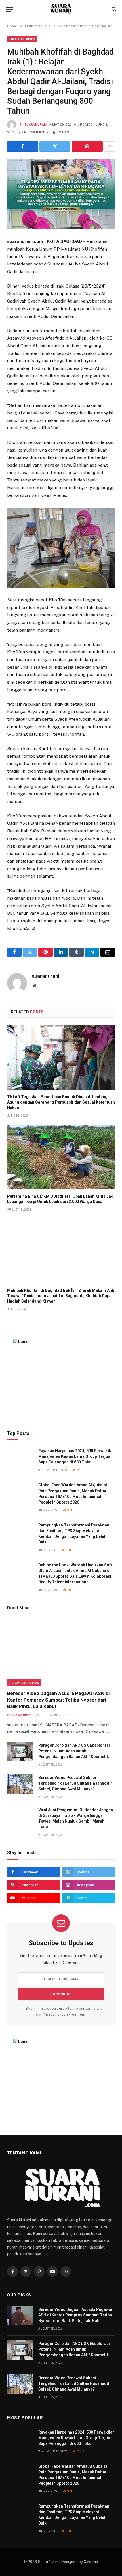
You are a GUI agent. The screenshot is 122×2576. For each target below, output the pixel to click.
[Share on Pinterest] (87, 146)
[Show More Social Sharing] (110, 146)
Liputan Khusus (22, 39)
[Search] (113, 9)
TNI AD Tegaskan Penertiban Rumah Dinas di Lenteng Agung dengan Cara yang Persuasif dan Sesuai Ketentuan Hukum (61, 1102)
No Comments (36, 132)
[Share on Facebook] (23, 146)
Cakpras (91, 2562)
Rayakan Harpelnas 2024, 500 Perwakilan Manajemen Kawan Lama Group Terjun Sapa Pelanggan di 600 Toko (76, 1456)
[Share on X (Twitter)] (55, 146)
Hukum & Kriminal (24, 1683)
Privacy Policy (54, 2014)
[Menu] (9, 9)
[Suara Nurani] (61, 9)
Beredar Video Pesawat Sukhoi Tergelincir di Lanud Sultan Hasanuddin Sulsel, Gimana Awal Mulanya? (75, 1783)
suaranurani (36, 125)
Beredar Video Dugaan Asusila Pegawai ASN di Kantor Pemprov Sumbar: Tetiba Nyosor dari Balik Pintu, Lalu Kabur (58, 1700)
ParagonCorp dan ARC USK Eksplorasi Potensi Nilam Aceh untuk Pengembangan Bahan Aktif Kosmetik (74, 1751)
